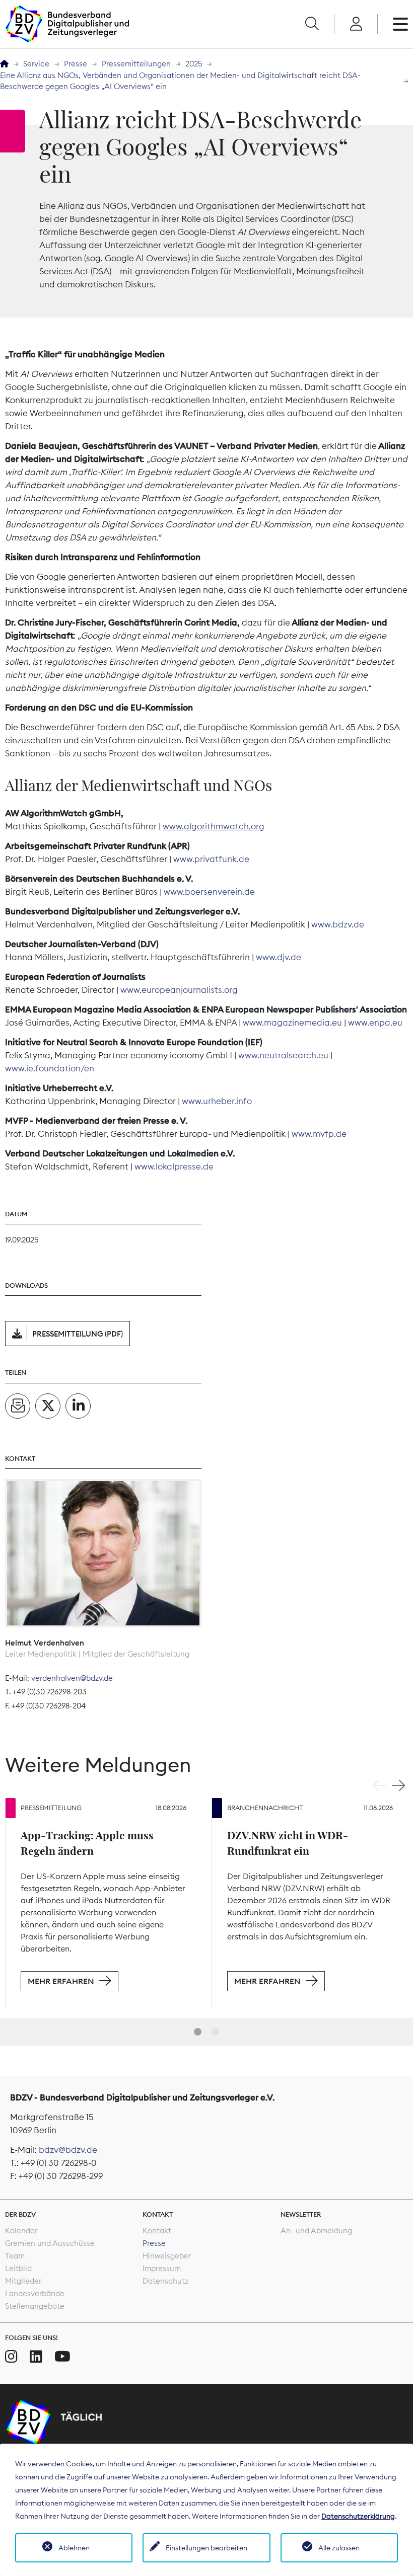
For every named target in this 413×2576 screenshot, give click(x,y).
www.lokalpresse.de (174, 1166)
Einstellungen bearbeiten (206, 2548)
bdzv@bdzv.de (68, 2150)
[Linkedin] (36, 2357)
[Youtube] (62, 2357)
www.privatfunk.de (211, 859)
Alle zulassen (339, 2548)
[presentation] (379, 1785)
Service (36, 64)
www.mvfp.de (319, 1134)
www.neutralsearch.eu (283, 1055)
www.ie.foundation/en (50, 1068)
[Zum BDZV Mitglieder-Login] (356, 24)
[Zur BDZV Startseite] (4, 64)
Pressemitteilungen (136, 64)
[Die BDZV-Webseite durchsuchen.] (312, 24)
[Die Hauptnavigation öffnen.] (400, 24)
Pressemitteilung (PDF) (78, 1334)
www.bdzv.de (338, 924)
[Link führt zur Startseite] (67, 24)
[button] (198, 2032)
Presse (76, 64)
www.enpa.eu (375, 1023)
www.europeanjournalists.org (179, 990)
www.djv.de (279, 957)
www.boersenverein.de (209, 892)
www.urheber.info (217, 1101)
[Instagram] (11, 2357)
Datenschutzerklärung (358, 2516)
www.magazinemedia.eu (292, 1023)
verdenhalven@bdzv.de (72, 1678)
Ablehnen (74, 2548)
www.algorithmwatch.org (214, 826)
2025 (194, 64)
